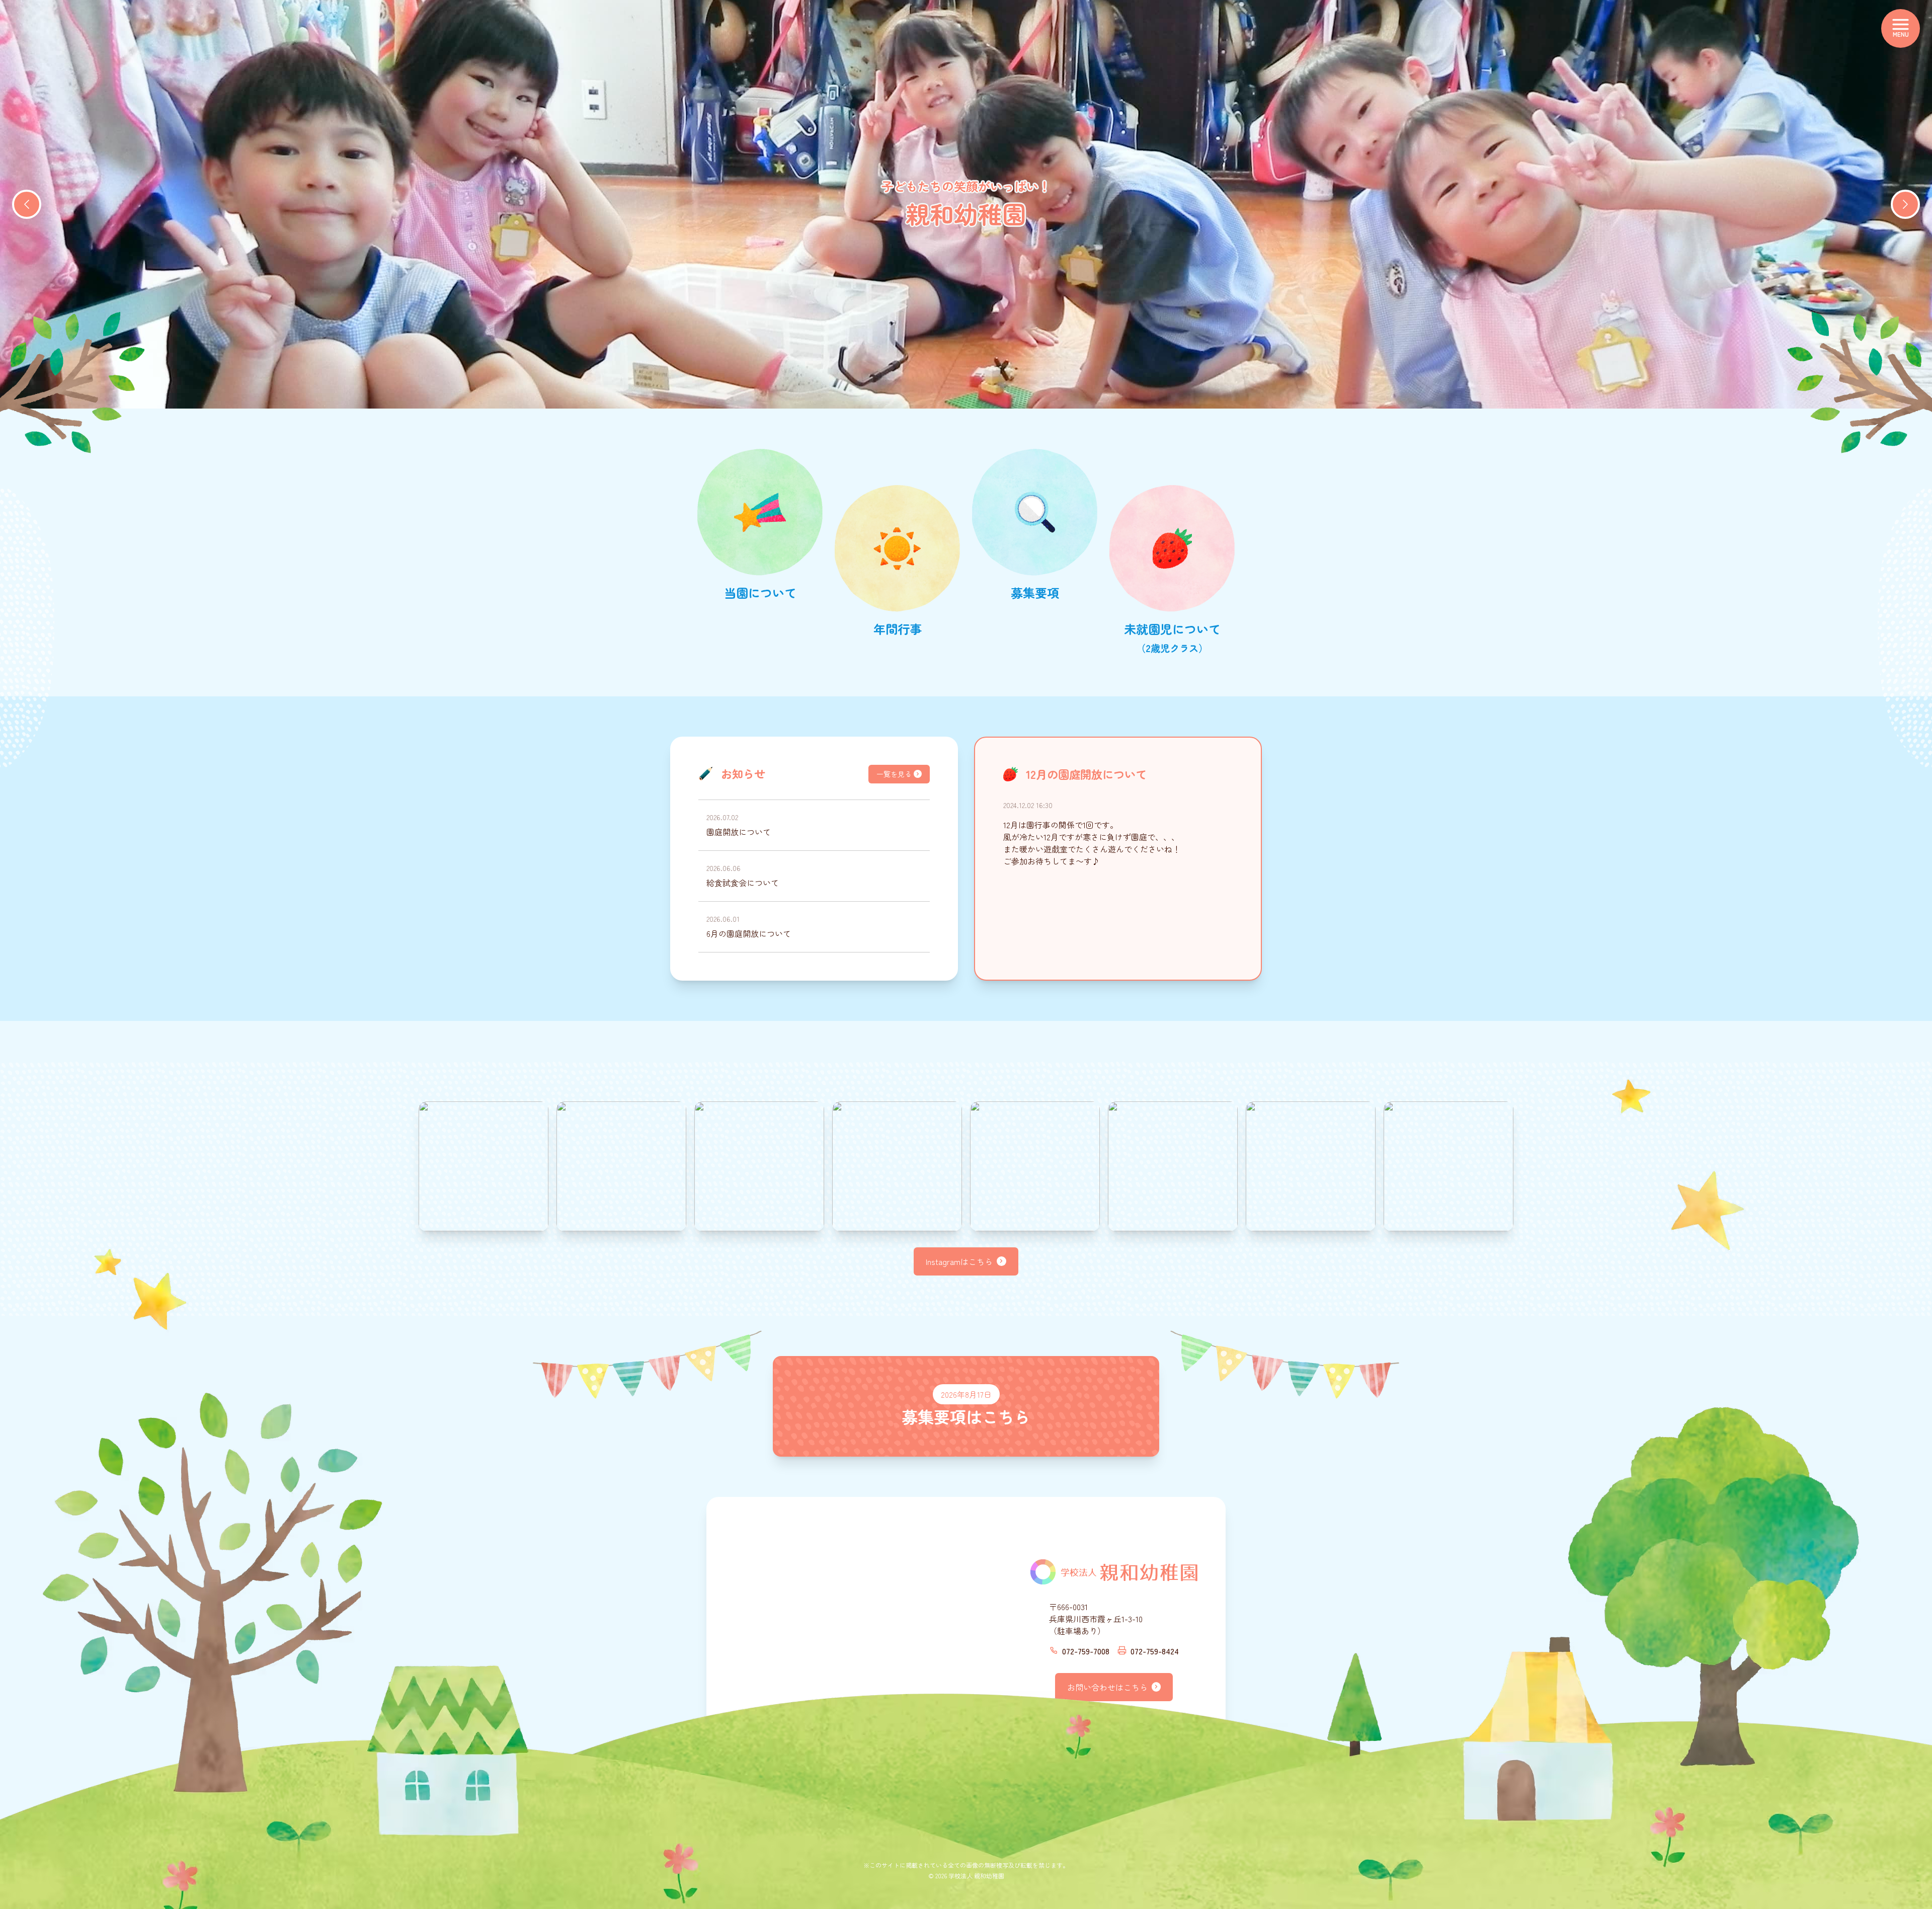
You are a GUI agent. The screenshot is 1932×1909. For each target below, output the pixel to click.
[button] (27, 204)
